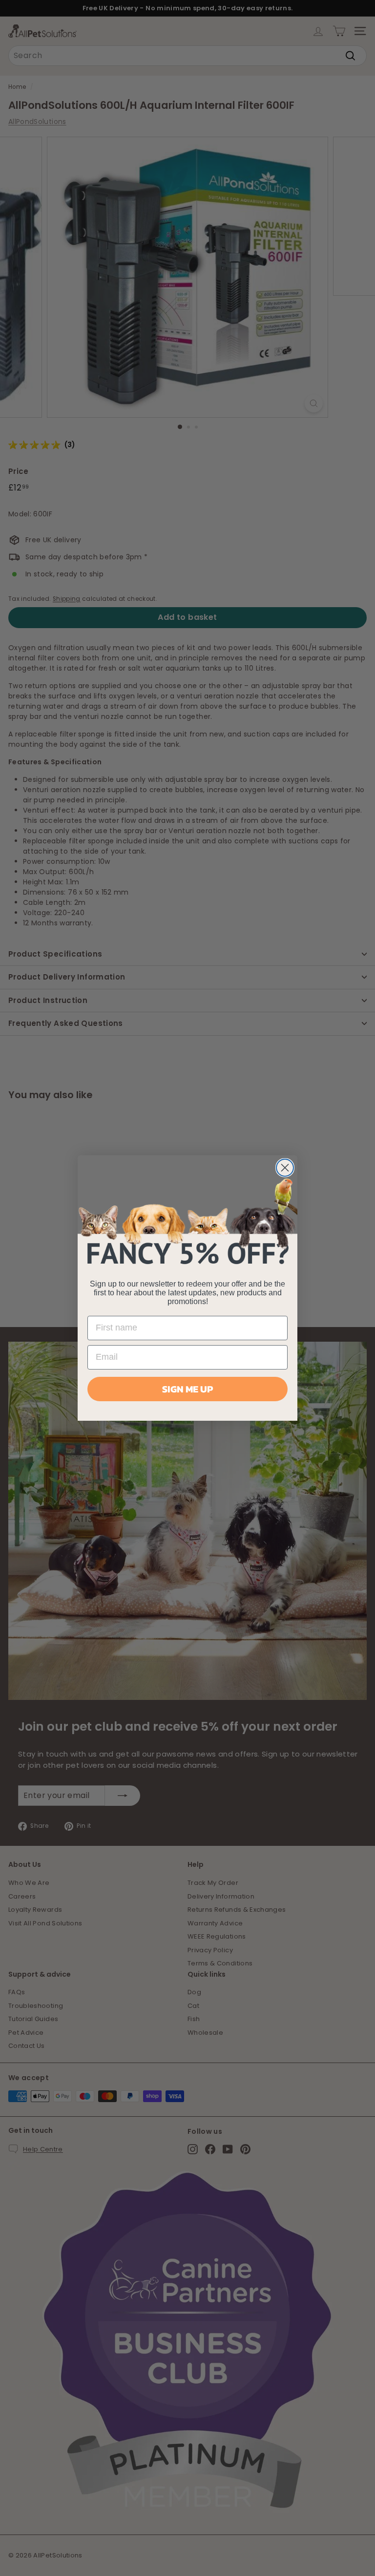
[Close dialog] (285, 1168)
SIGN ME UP (187, 1389)
